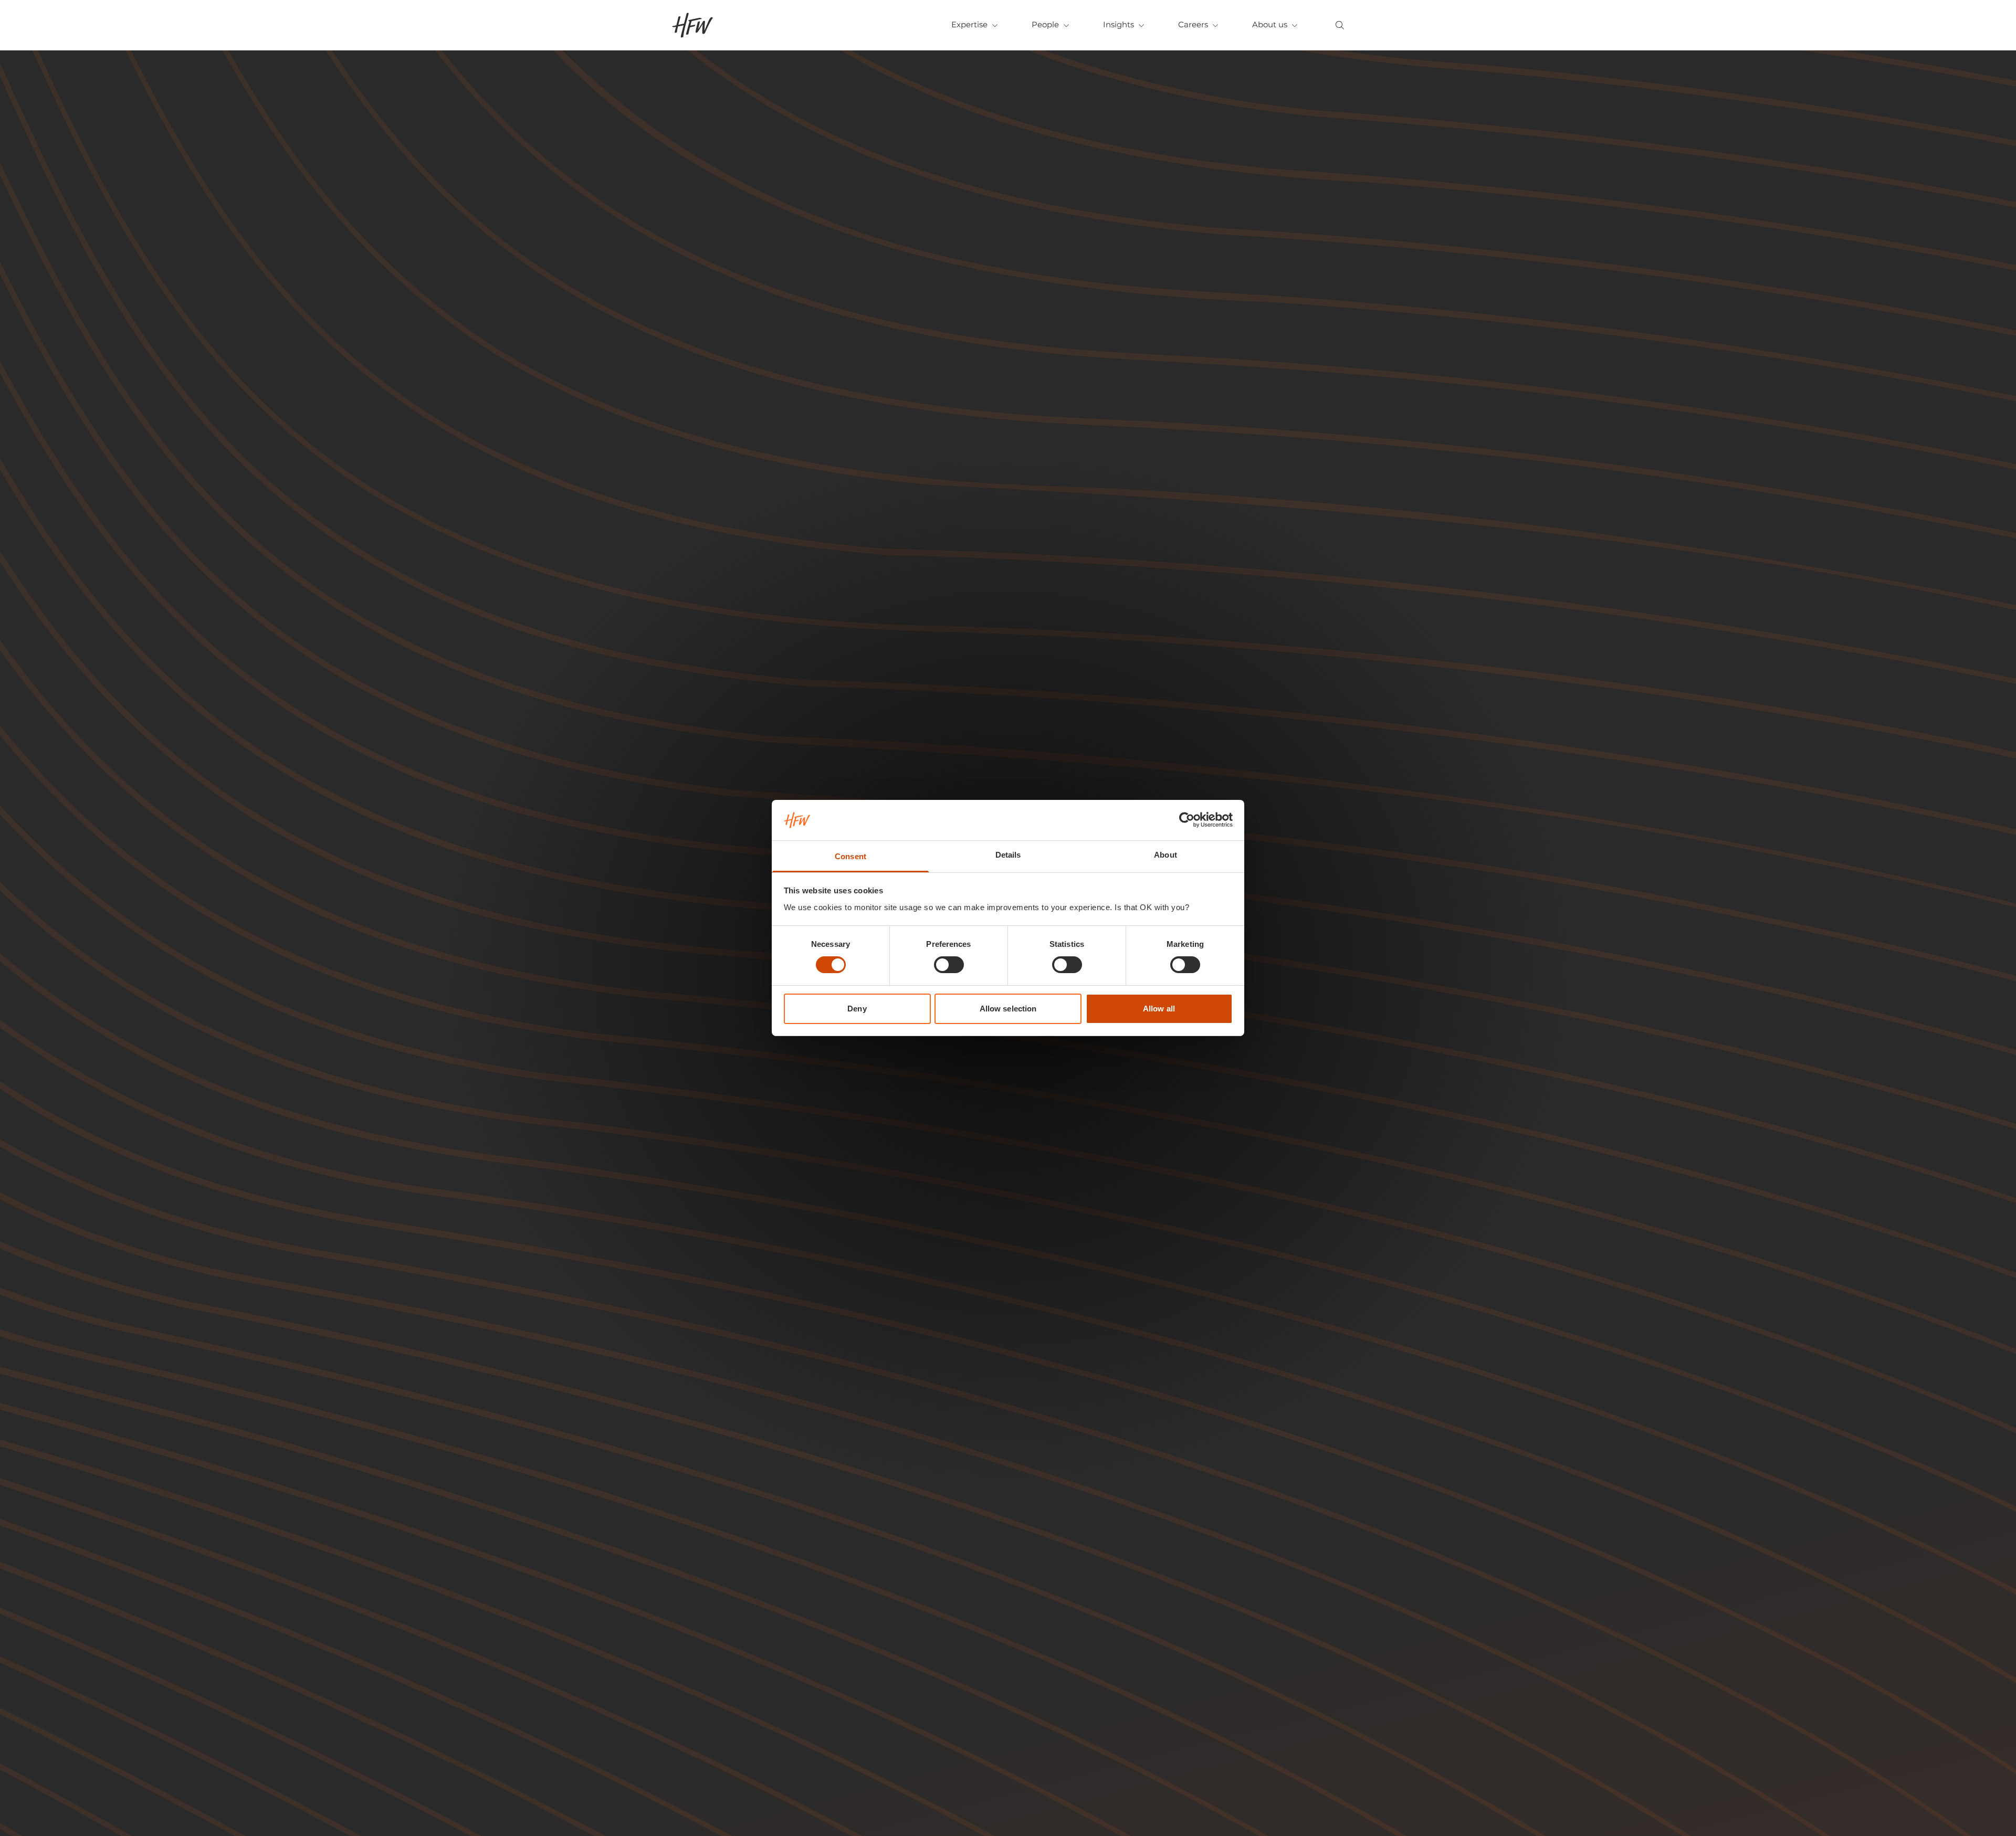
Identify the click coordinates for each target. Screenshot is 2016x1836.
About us (1270, 24)
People (1045, 24)
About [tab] (1165, 855)
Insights (1119, 24)
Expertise (969, 24)
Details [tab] (1008, 855)
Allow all (1159, 1009)
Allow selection (1008, 1009)
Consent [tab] (850, 856)
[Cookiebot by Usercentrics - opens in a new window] (1187, 820)
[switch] (949, 965)
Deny (857, 1009)
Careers (1193, 24)
